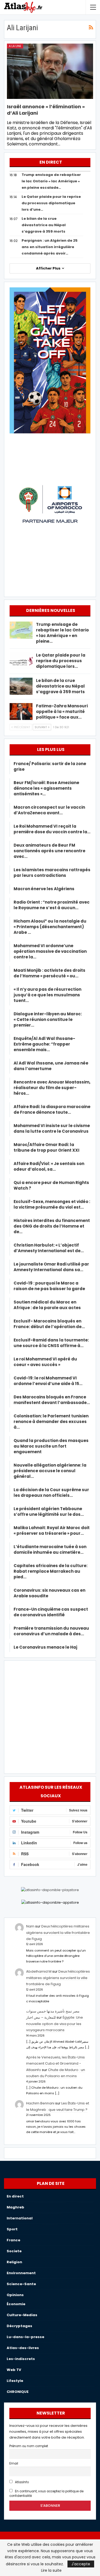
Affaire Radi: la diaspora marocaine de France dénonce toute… (52, 1109)
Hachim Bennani (40, 2103)
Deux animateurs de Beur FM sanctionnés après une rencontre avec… (49, 851)
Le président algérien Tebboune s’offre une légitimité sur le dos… (49, 1511)
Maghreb (15, 2207)
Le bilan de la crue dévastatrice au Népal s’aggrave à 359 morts (44, 225)
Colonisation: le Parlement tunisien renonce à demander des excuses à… (51, 1422)
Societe (14, 2251)
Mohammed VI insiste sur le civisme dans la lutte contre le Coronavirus (52, 1128)
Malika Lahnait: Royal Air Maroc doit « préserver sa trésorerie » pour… (52, 1530)
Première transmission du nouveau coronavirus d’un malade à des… (51, 1631)
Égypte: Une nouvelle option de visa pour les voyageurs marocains (55, 2024)
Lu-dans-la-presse (25, 2337)
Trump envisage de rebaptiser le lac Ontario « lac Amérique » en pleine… (62, 633)
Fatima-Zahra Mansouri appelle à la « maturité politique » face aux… (62, 712)
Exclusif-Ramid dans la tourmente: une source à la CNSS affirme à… (51, 1343)
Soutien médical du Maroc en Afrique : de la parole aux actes (47, 1305)
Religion (14, 2262)
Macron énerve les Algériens (44, 889)
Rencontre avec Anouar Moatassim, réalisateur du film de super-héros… (52, 1088)
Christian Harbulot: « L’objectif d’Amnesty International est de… (49, 1248)
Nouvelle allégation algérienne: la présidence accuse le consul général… (50, 1471)
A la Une (15, 46)
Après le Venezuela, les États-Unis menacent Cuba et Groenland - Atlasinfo (55, 2064)
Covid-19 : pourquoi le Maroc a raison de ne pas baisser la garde (49, 1286)
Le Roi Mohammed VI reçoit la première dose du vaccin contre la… (52, 829)
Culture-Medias (22, 2315)
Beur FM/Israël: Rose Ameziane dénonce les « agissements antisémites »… (46, 788)
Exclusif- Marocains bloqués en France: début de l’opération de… (49, 1324)
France (13, 2240)
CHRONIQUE (18, 2392)
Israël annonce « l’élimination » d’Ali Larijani (46, 110)
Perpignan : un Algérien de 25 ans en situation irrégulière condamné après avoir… (50, 247)
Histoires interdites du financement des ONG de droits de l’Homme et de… (52, 1226)
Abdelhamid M (39, 1971)
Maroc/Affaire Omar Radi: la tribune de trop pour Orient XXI (47, 1147)
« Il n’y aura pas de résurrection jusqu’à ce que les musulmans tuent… (47, 995)
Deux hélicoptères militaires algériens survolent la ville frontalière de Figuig (58, 1933)
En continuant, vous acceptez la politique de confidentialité (46, 2494)
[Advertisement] (50, 1716)
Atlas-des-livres (23, 2348)
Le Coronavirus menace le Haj (45, 1647)
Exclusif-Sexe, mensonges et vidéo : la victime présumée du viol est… (52, 1204)
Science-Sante (21, 2284)
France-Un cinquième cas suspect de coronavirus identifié (51, 1612)
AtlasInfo (21, 2482)
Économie (16, 2304)
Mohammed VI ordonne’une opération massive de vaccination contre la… (50, 951)
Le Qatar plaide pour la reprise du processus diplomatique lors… (61, 661)
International (20, 2218)
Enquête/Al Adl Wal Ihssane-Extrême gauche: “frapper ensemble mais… (44, 1044)
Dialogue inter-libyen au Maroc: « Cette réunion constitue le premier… (48, 1019)
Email (14, 2463)
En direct (15, 2196)
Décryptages (19, 2326)
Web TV (14, 2370)
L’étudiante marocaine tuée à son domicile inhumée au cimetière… (50, 1549)
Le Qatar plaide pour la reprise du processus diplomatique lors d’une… (51, 203)
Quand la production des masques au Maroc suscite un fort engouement (51, 1446)
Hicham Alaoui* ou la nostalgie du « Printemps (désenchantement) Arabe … (50, 927)
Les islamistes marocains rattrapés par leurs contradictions (52, 873)
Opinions (15, 2295)
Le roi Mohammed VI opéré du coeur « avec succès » (45, 1362)
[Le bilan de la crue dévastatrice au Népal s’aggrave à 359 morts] (21, 686)
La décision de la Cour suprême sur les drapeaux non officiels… (51, 1493)
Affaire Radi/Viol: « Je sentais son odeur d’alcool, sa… (49, 1166)
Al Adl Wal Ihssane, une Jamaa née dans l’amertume (51, 1066)
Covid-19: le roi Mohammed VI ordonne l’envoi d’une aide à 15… (48, 1381)
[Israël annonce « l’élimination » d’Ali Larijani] (50, 71)
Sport (12, 2229)
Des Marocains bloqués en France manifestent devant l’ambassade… (52, 1400)
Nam (30, 1926)
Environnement (21, 2273)
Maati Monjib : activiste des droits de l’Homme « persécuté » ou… (49, 973)
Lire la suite (51, 2570)
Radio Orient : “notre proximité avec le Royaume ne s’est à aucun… (52, 905)
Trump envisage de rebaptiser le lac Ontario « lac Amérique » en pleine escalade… (51, 181)
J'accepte (81, 2564)
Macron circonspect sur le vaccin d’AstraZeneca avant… (49, 810)
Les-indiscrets (21, 2359)
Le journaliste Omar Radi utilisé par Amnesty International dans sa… (51, 1267)
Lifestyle (15, 2381)
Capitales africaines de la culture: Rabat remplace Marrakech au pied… (51, 1571)
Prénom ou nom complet (29, 2446)
